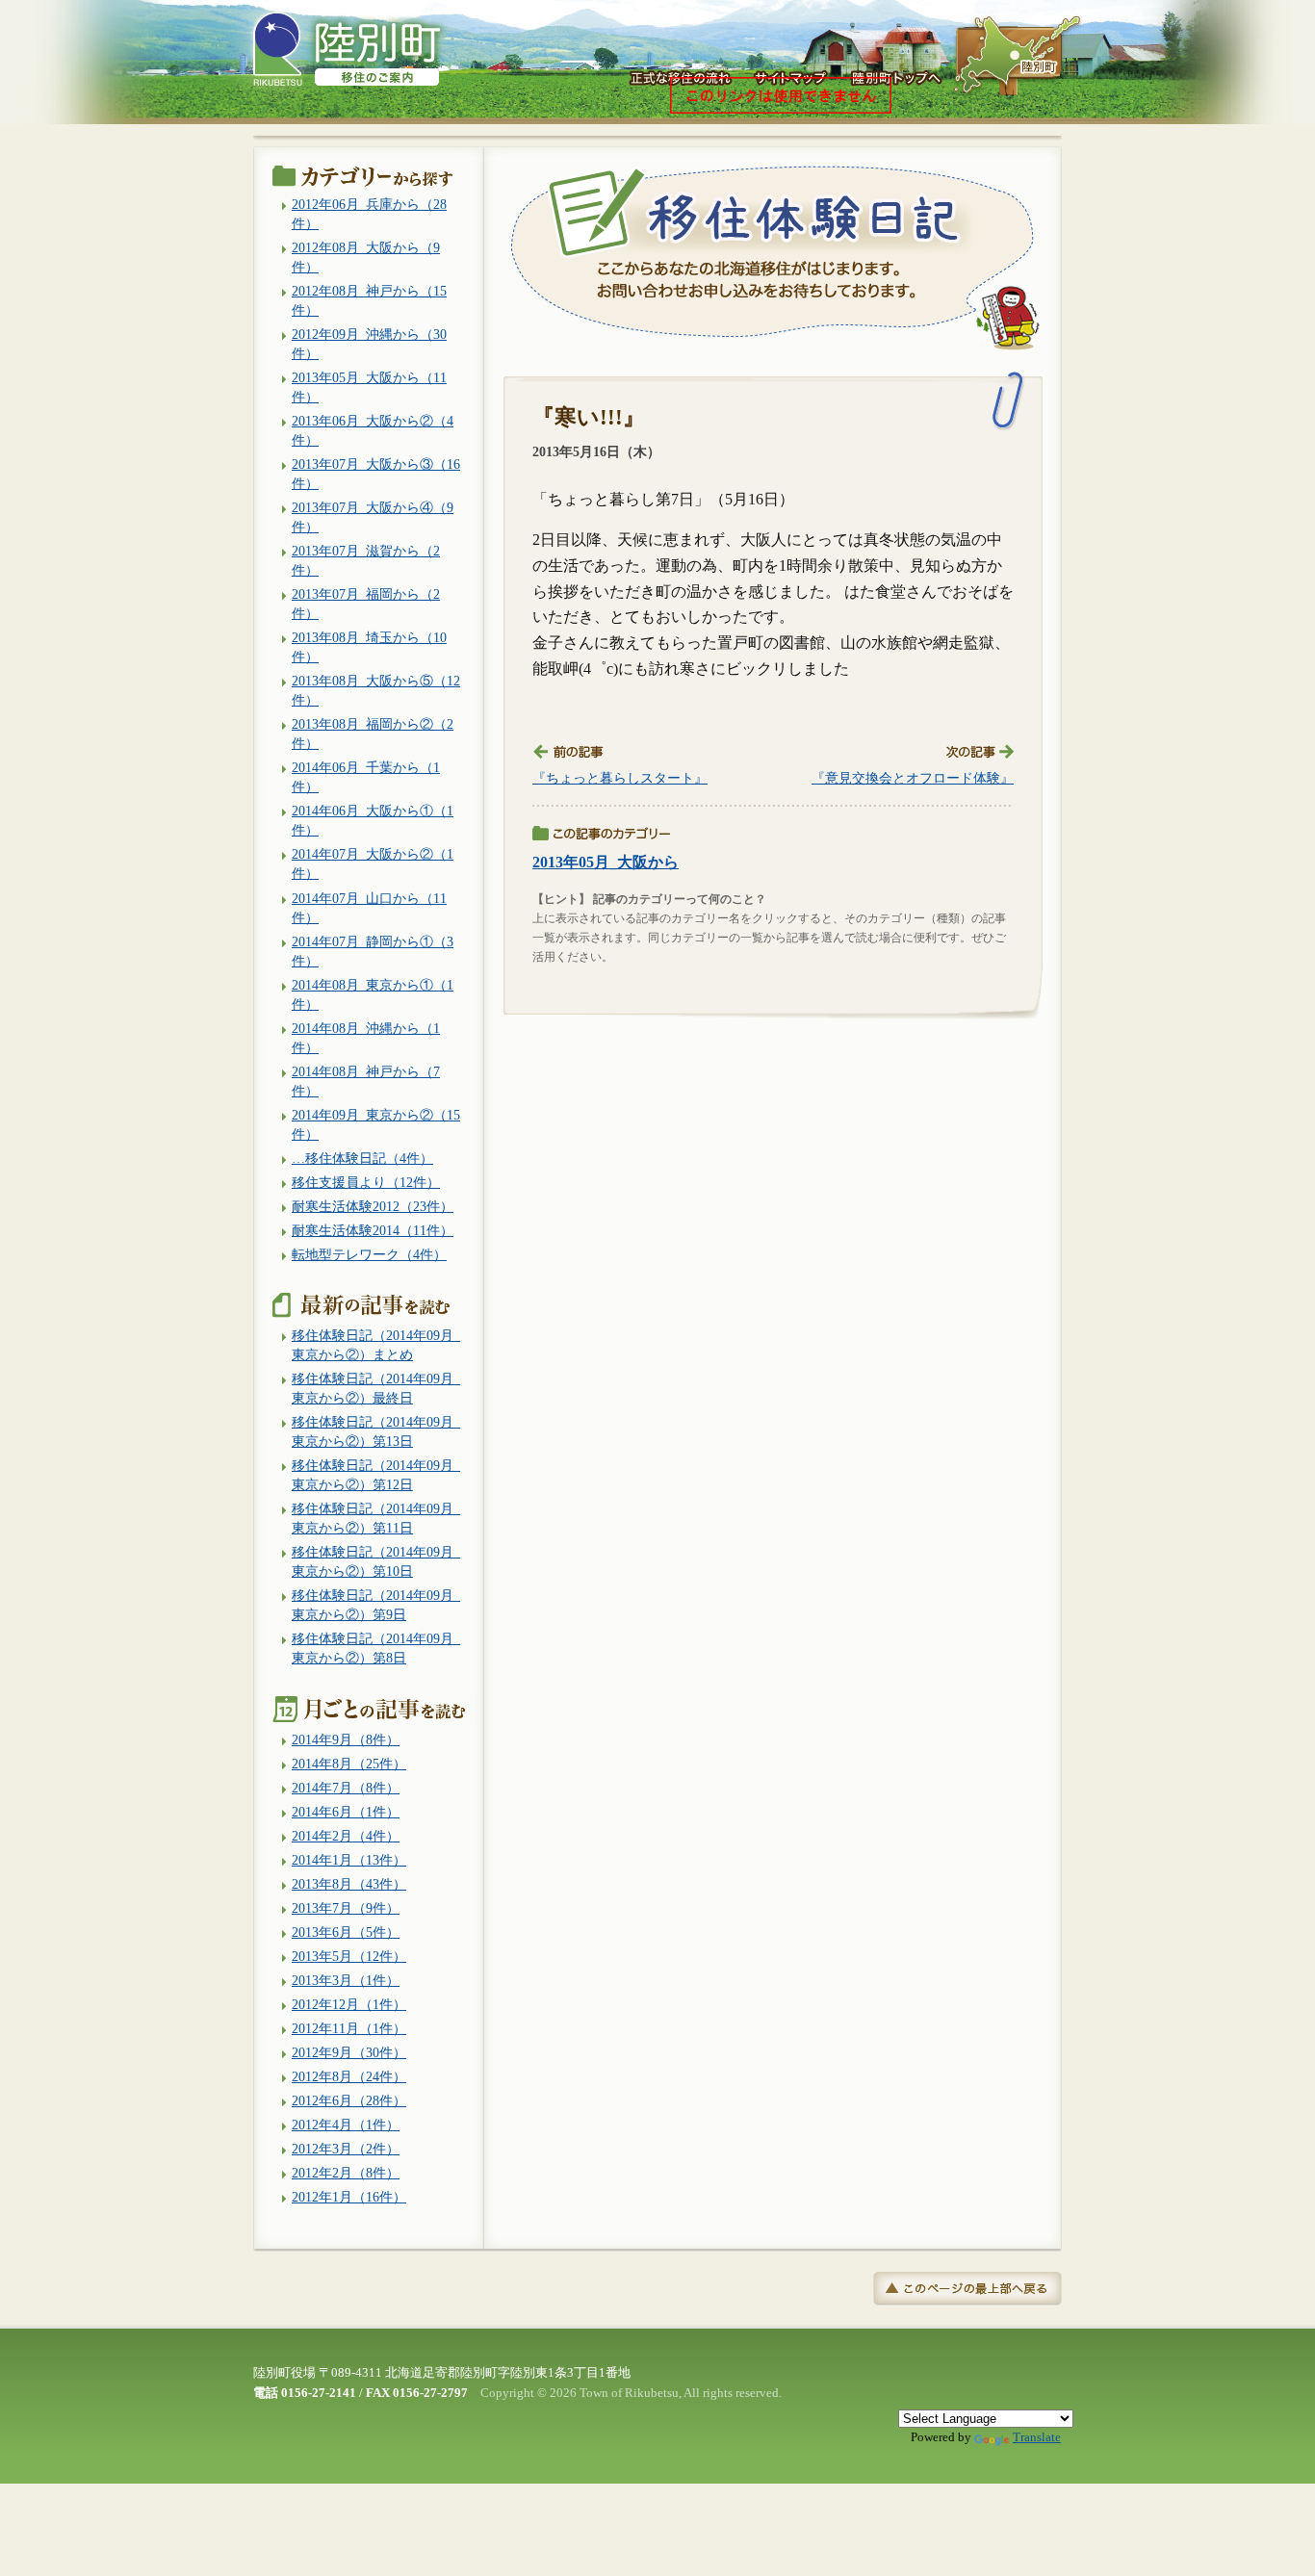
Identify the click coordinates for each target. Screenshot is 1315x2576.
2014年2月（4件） (346, 1836)
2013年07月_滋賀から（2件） (366, 560)
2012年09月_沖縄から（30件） (369, 344)
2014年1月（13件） (349, 1860)
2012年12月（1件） (349, 2004)
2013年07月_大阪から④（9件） (373, 517)
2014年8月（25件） (349, 1764)
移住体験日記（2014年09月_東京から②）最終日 (376, 1388)
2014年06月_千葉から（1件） (366, 777)
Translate (1037, 2437)
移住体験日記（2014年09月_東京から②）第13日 (376, 1431)
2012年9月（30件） (349, 2052)
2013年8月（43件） (349, 1884)
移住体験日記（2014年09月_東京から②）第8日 (376, 1648)
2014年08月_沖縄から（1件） (366, 1038)
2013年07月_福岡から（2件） (366, 604)
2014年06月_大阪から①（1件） (373, 820)
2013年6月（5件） (346, 1932)
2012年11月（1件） (349, 2028)
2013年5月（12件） (349, 1956)
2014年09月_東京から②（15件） (376, 1124)
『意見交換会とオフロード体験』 (913, 778)
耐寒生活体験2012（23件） (373, 1206)
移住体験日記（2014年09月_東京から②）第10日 (376, 1561)
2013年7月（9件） (346, 1908)
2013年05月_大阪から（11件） (369, 387)
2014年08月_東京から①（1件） (373, 994)
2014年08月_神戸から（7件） (366, 1081)
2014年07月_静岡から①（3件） (373, 951)
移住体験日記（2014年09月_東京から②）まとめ (376, 1345)
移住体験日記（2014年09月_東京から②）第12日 (376, 1475)
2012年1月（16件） (349, 2197)
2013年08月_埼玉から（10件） (369, 647)
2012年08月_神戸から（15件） (369, 300)
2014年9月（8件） (346, 1739)
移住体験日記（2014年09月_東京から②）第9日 (376, 1605)
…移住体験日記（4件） (362, 1158)
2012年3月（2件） (346, 2149)
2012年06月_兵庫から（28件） (369, 214)
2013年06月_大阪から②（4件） (373, 430)
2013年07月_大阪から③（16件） (376, 474)
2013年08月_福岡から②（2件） (373, 734)
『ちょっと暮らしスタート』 (620, 778)
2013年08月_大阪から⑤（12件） (376, 690)
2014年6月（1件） (346, 1812)
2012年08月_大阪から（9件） (366, 257)
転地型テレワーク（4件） (369, 1254)
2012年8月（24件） (349, 2076)
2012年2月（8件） (346, 2173)
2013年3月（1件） (346, 1980)
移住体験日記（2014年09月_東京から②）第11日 (376, 1518)
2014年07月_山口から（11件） (369, 908)
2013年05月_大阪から (606, 862)
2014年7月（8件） (346, 1788)
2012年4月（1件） (346, 2125)
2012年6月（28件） (349, 2100)
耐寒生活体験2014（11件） (373, 1230)
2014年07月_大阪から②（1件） (373, 863)
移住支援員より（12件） (366, 1182)
